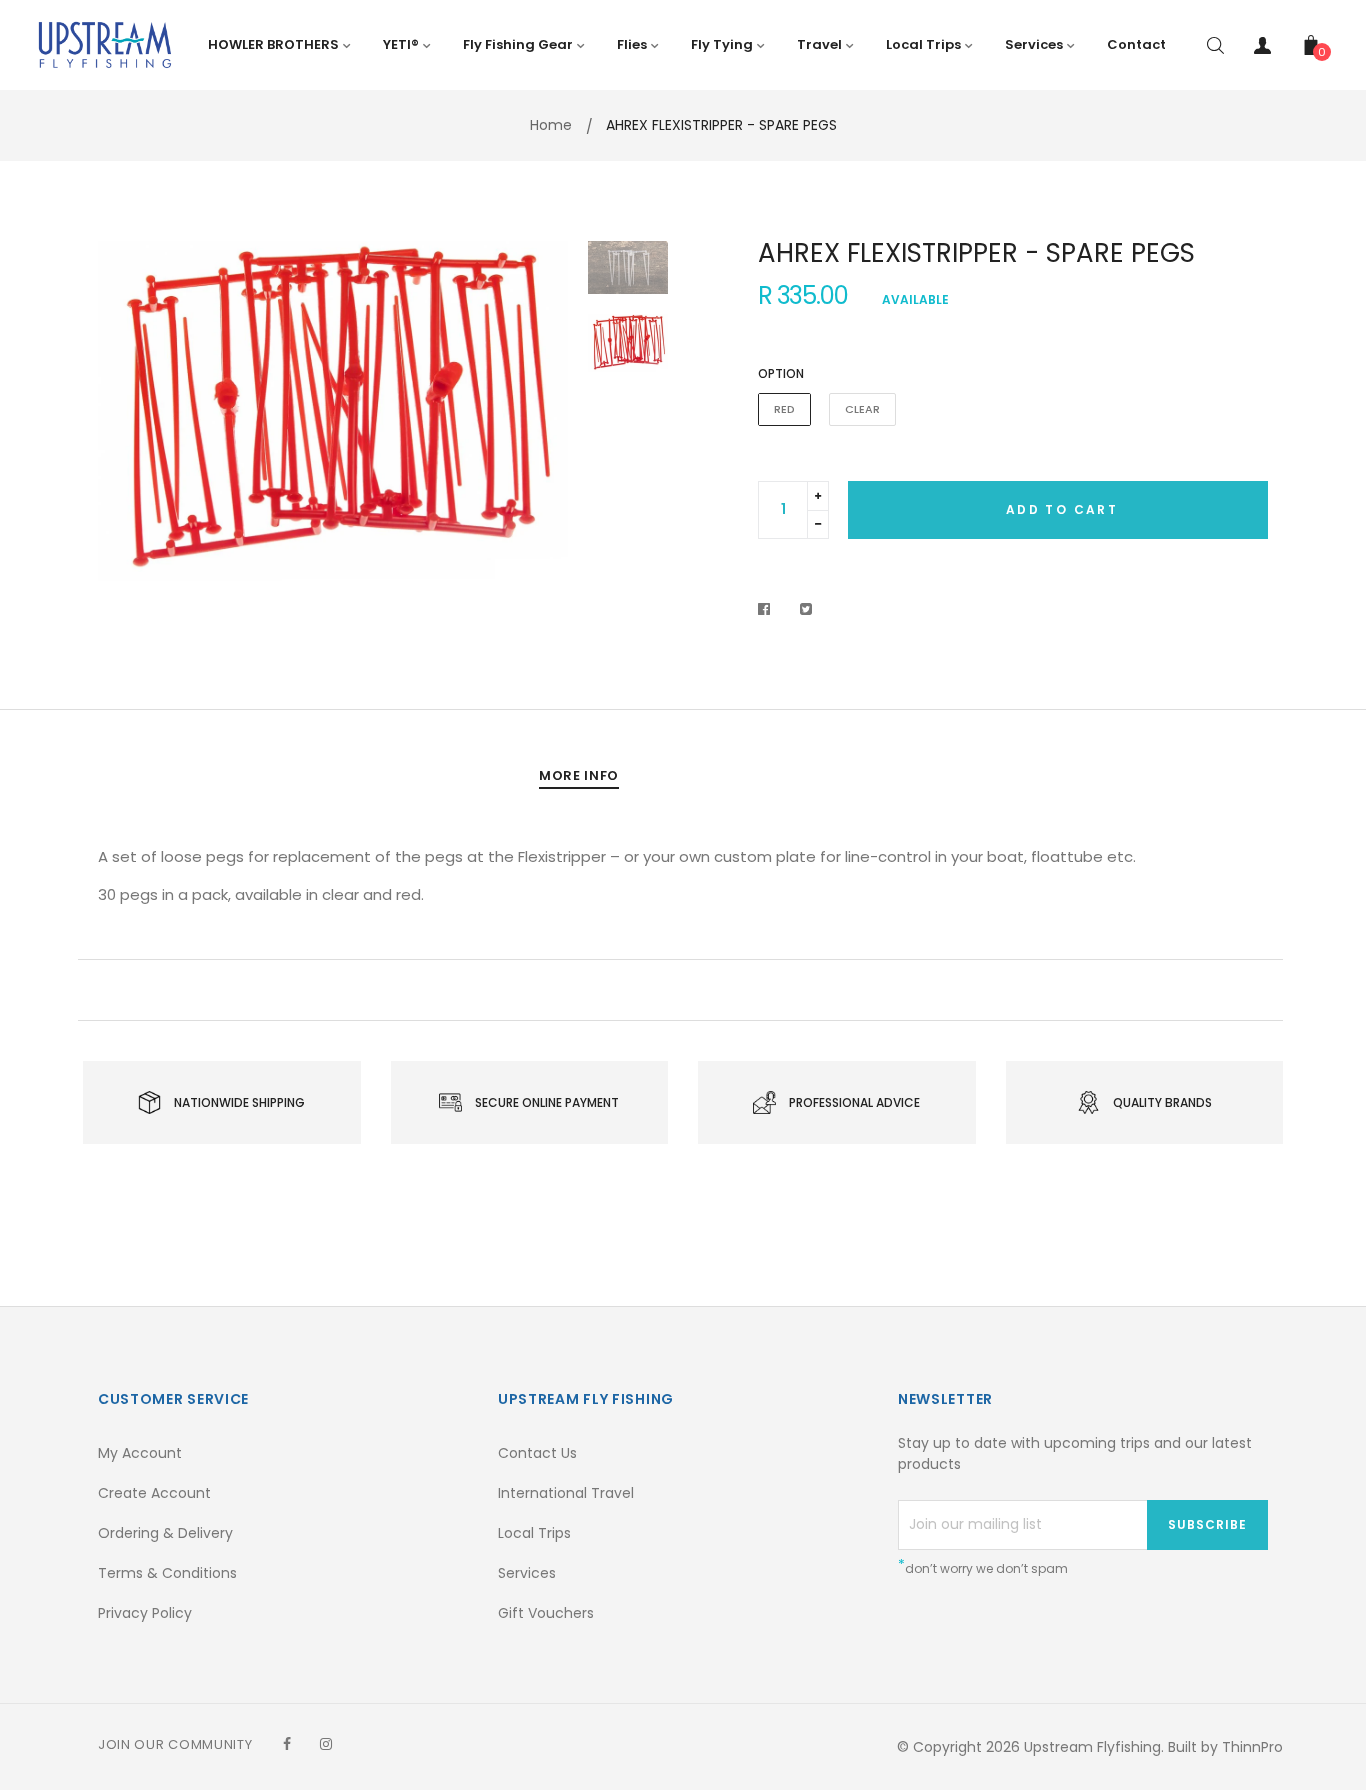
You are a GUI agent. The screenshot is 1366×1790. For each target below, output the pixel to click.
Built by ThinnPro (1225, 1747)
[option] (333, 411)
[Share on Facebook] (769, 609)
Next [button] (538, 411)
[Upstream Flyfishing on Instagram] (326, 1744)
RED (784, 409)
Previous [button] (128, 411)
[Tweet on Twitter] (806, 609)
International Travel (566, 1493)
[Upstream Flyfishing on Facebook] (287, 1744)
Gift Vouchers (546, 1613)
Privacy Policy (145, 1613)
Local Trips (534, 1533)
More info (579, 775)
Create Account (154, 1493)
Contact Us (537, 1453)
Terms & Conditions (167, 1573)
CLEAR (862, 409)
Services (527, 1573)
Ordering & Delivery (165, 1533)
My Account (140, 1453)
